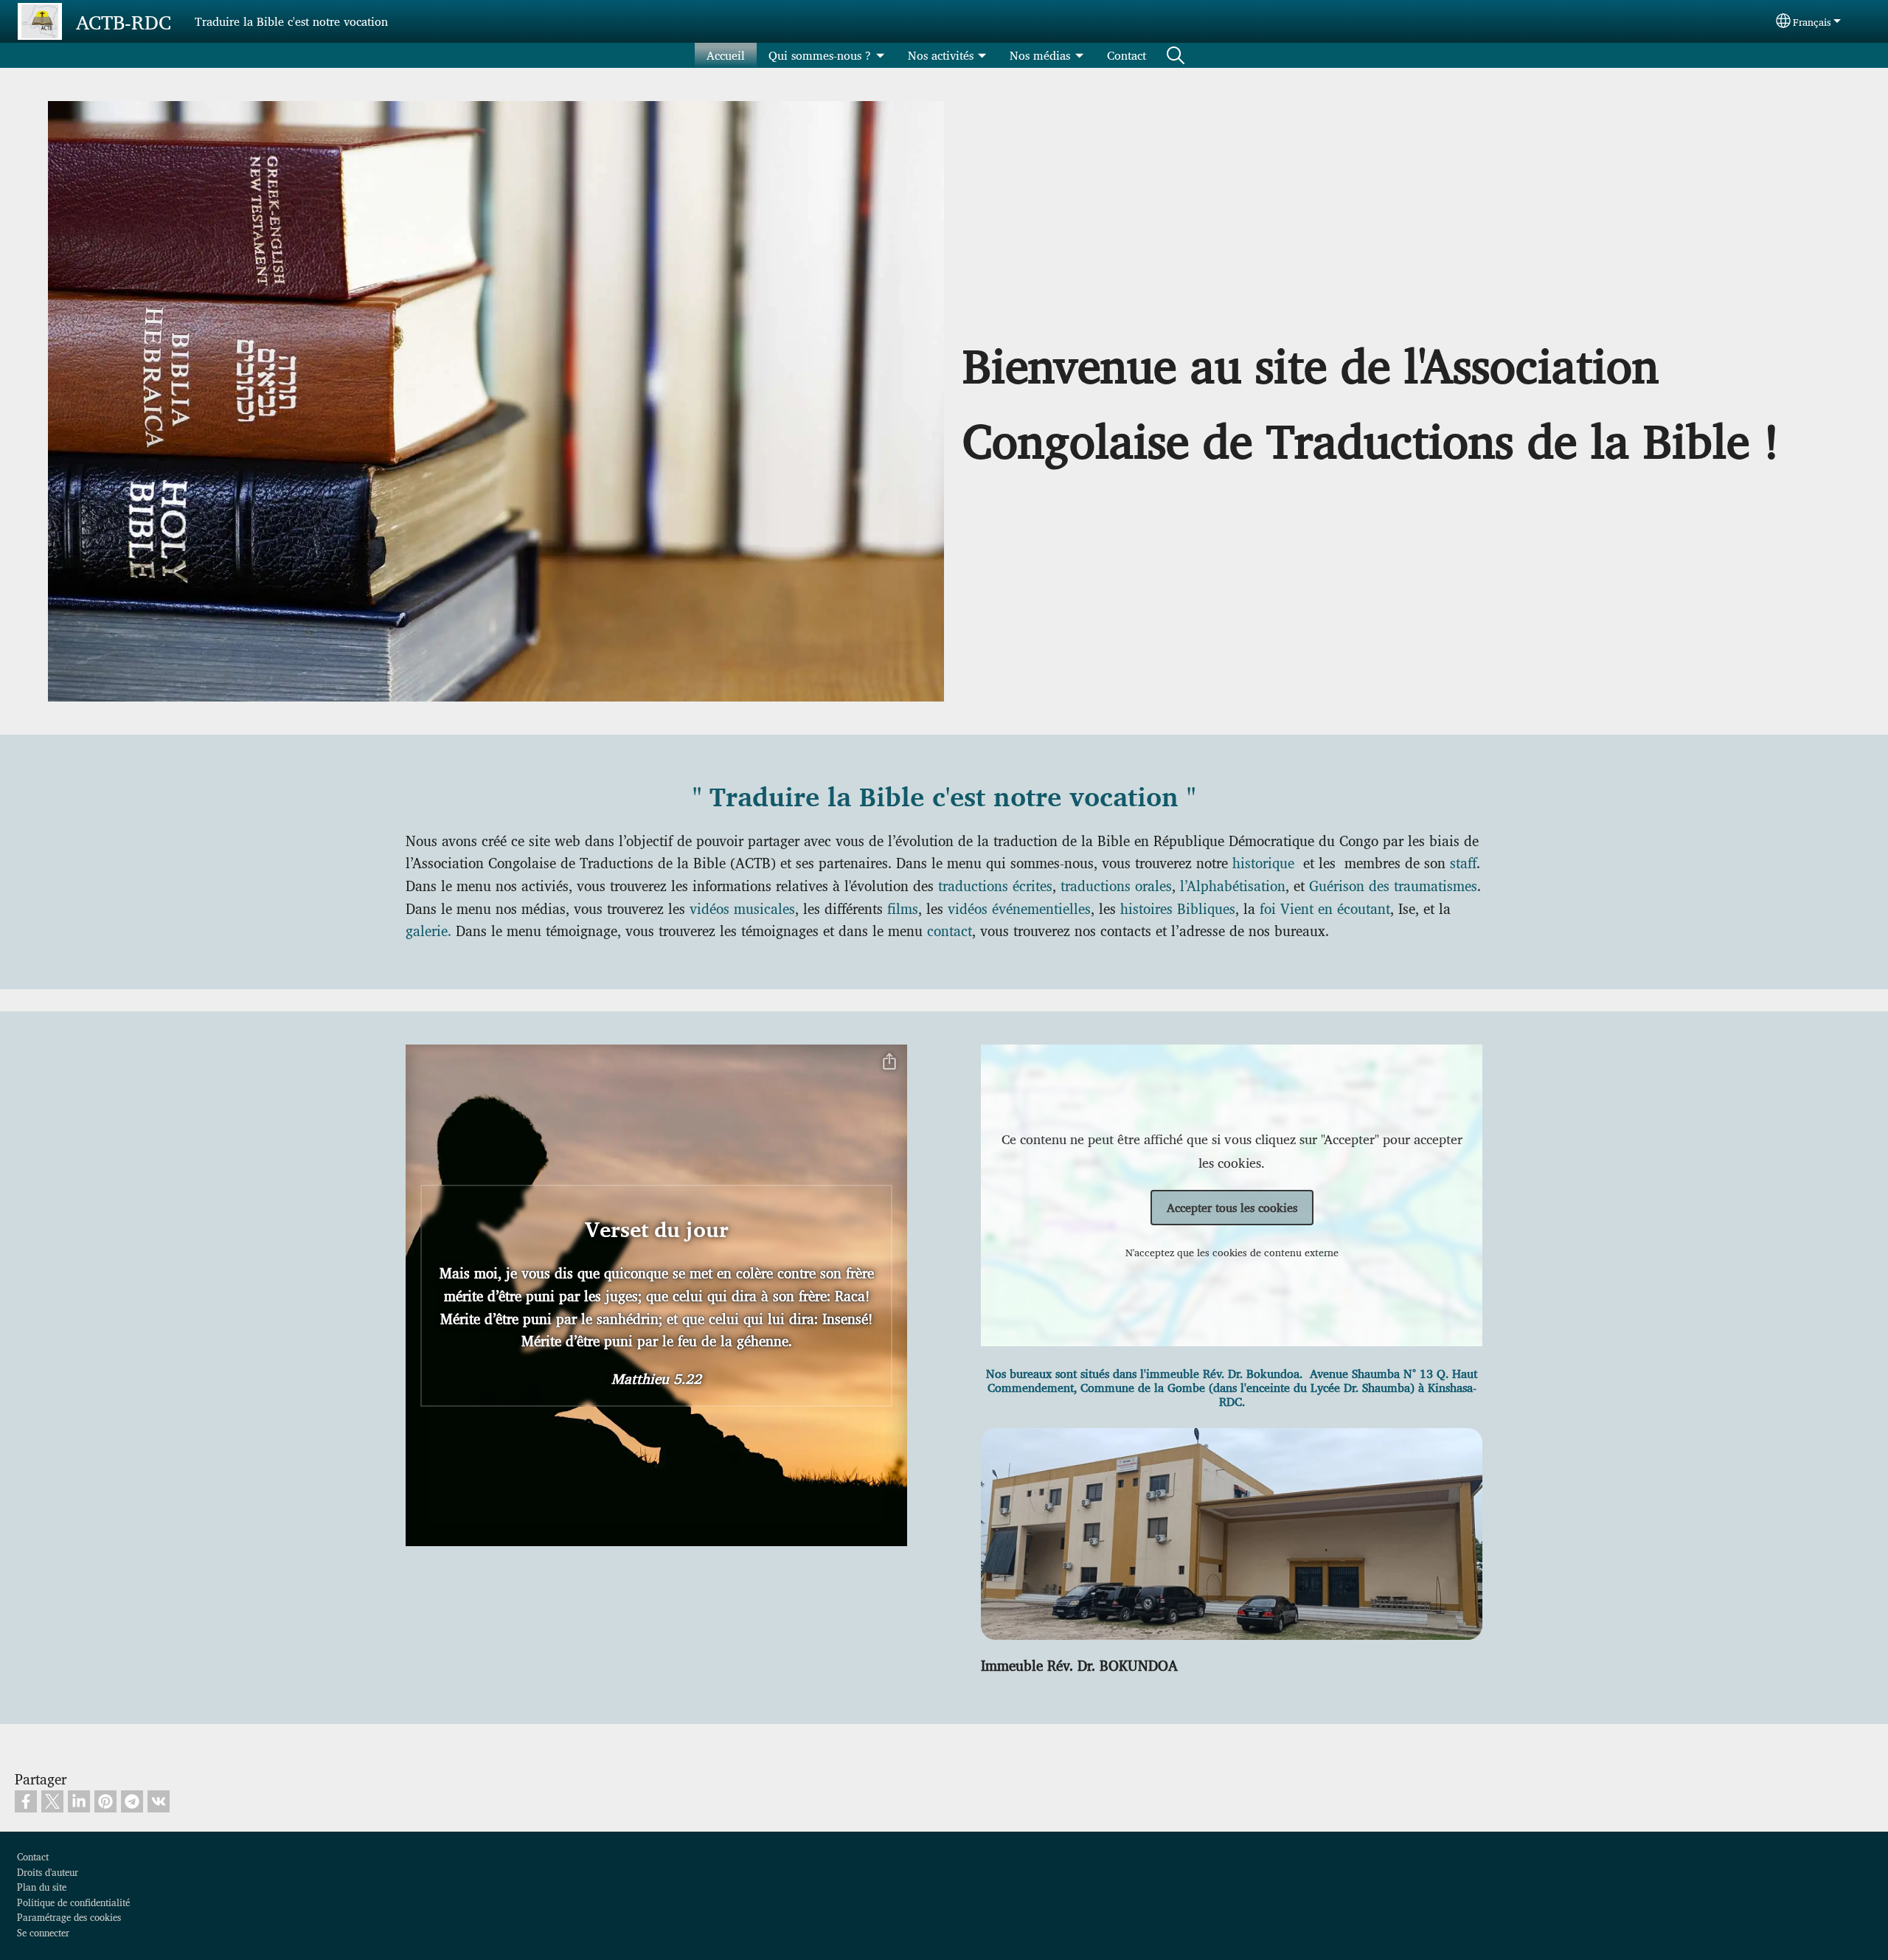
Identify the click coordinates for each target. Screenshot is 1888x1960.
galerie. (428, 930)
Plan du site (42, 1887)
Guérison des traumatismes (1393, 885)
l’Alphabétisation (1233, 885)
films (903, 908)
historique (1266, 862)
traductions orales (1116, 885)
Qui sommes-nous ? (820, 55)
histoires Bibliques (1178, 908)
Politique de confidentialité (73, 1902)
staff (1463, 862)
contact (950, 930)
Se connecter (43, 1932)
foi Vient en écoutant (1325, 908)
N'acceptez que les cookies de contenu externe (1232, 1252)
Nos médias (1040, 55)
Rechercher (1176, 55)
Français (1812, 21)
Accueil (726, 55)
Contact (1127, 55)
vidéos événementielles (1019, 908)
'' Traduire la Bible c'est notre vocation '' (944, 798)
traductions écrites (995, 885)
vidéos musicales (742, 908)
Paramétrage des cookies (69, 1917)
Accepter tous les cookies (1232, 1207)
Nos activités (941, 55)
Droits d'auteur (48, 1872)
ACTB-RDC (124, 21)
